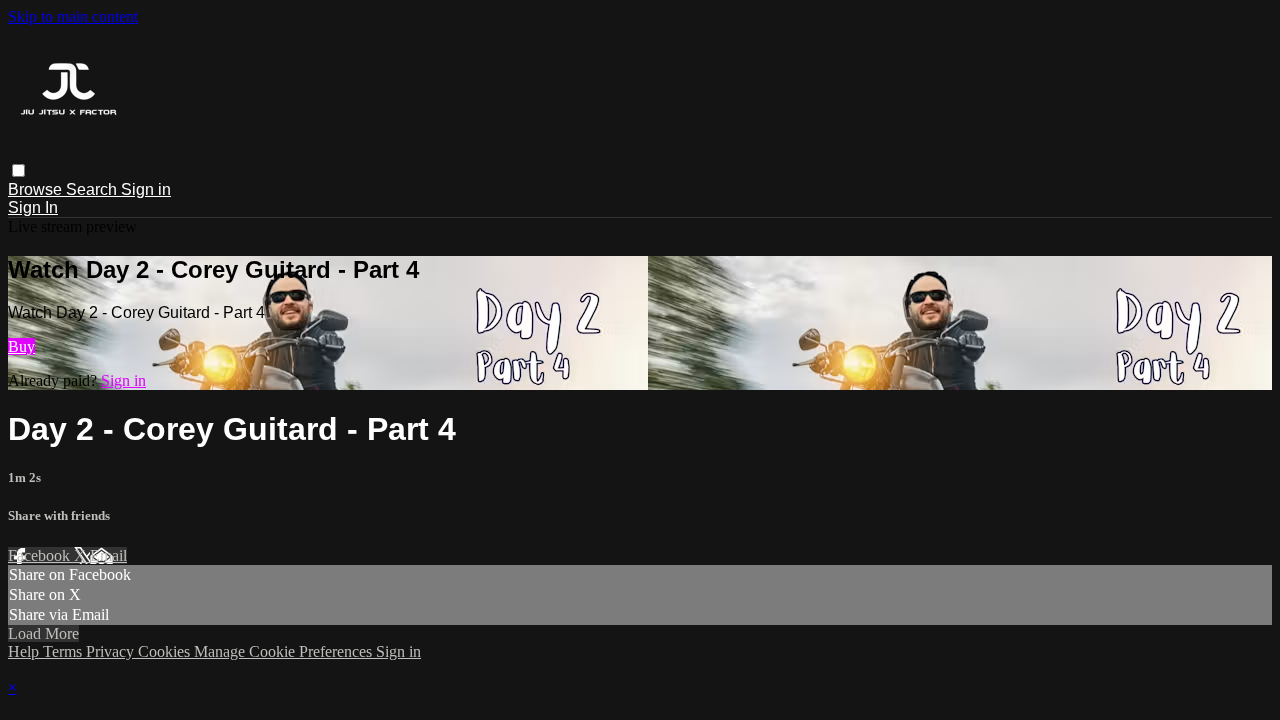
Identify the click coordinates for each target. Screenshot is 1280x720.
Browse (37, 189)
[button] (18, 170)
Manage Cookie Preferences (285, 651)
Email (108, 555)
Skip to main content (73, 16)
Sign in (146, 189)
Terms (64, 651)
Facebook (41, 555)
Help (25, 651)
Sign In (33, 207)
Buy (21, 346)
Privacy (112, 651)
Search (93, 189)
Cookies (166, 651)
